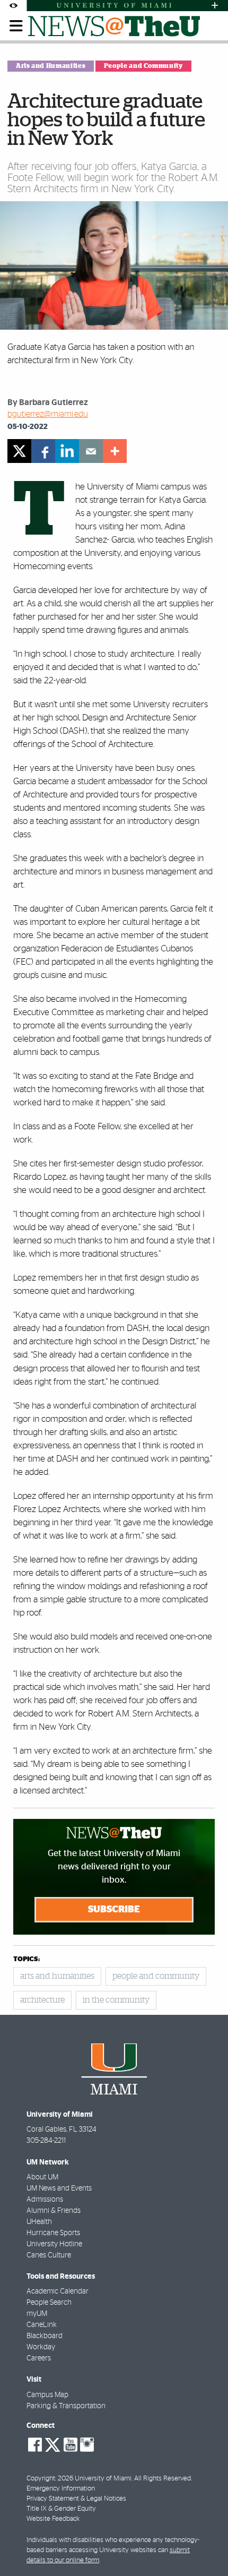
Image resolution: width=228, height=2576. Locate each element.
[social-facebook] (35, 2445)
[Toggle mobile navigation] (16, 26)
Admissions (45, 2200)
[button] (205, 2547)
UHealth (39, 2222)
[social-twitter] (52, 2444)
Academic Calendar (58, 2291)
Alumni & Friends (54, 2211)
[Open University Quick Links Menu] (215, 6)
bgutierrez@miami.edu (48, 414)
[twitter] (19, 451)
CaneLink (42, 2325)
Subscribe (114, 1910)
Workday (41, 2347)
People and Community (143, 66)
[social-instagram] (87, 2445)
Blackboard (45, 2336)
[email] (91, 451)
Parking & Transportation (66, 2406)
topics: (27, 1959)
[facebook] (43, 451)
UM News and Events (59, 2188)
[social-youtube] (71, 2445)
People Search (49, 2303)
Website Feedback (53, 2519)
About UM (42, 2177)
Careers (39, 2358)
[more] (115, 451)
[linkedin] (67, 451)
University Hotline (54, 2244)
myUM (37, 2314)
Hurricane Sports (53, 2233)
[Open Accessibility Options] (13, 6)
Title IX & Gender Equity (61, 2509)
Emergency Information (61, 2489)
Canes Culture (49, 2255)
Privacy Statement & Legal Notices (76, 2499)
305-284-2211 (46, 2141)
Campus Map (47, 2395)
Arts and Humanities (51, 66)
